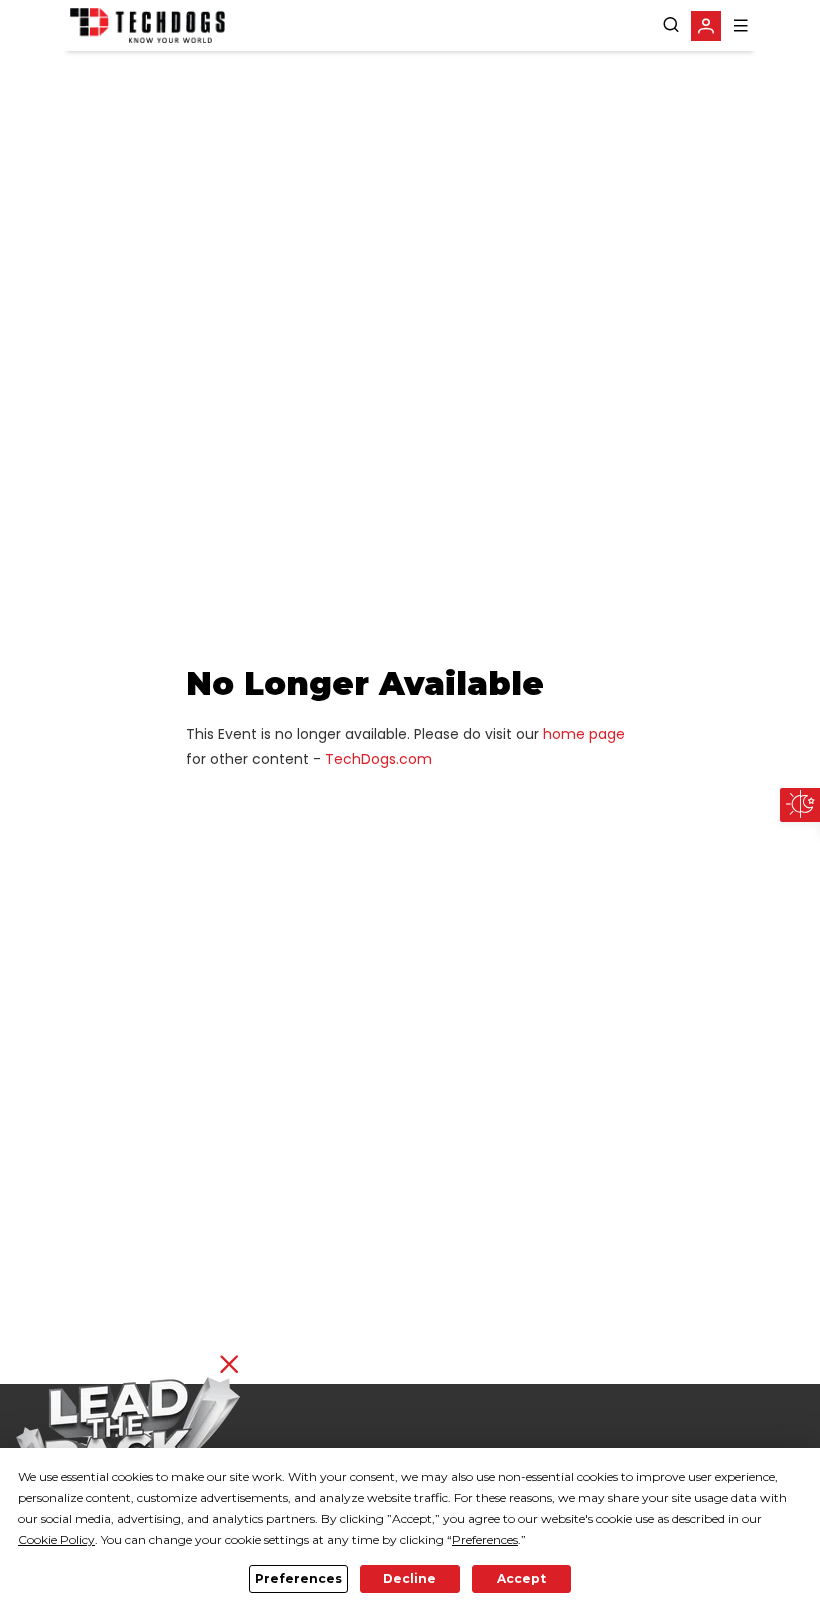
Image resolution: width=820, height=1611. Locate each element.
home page (584, 734)
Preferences (298, 1578)
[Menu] (741, 25)
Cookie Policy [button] (56, 1539)
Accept (521, 1578)
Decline (409, 1578)
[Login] (706, 26)
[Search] (671, 25)
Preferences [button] (485, 1539)
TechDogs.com (378, 759)
